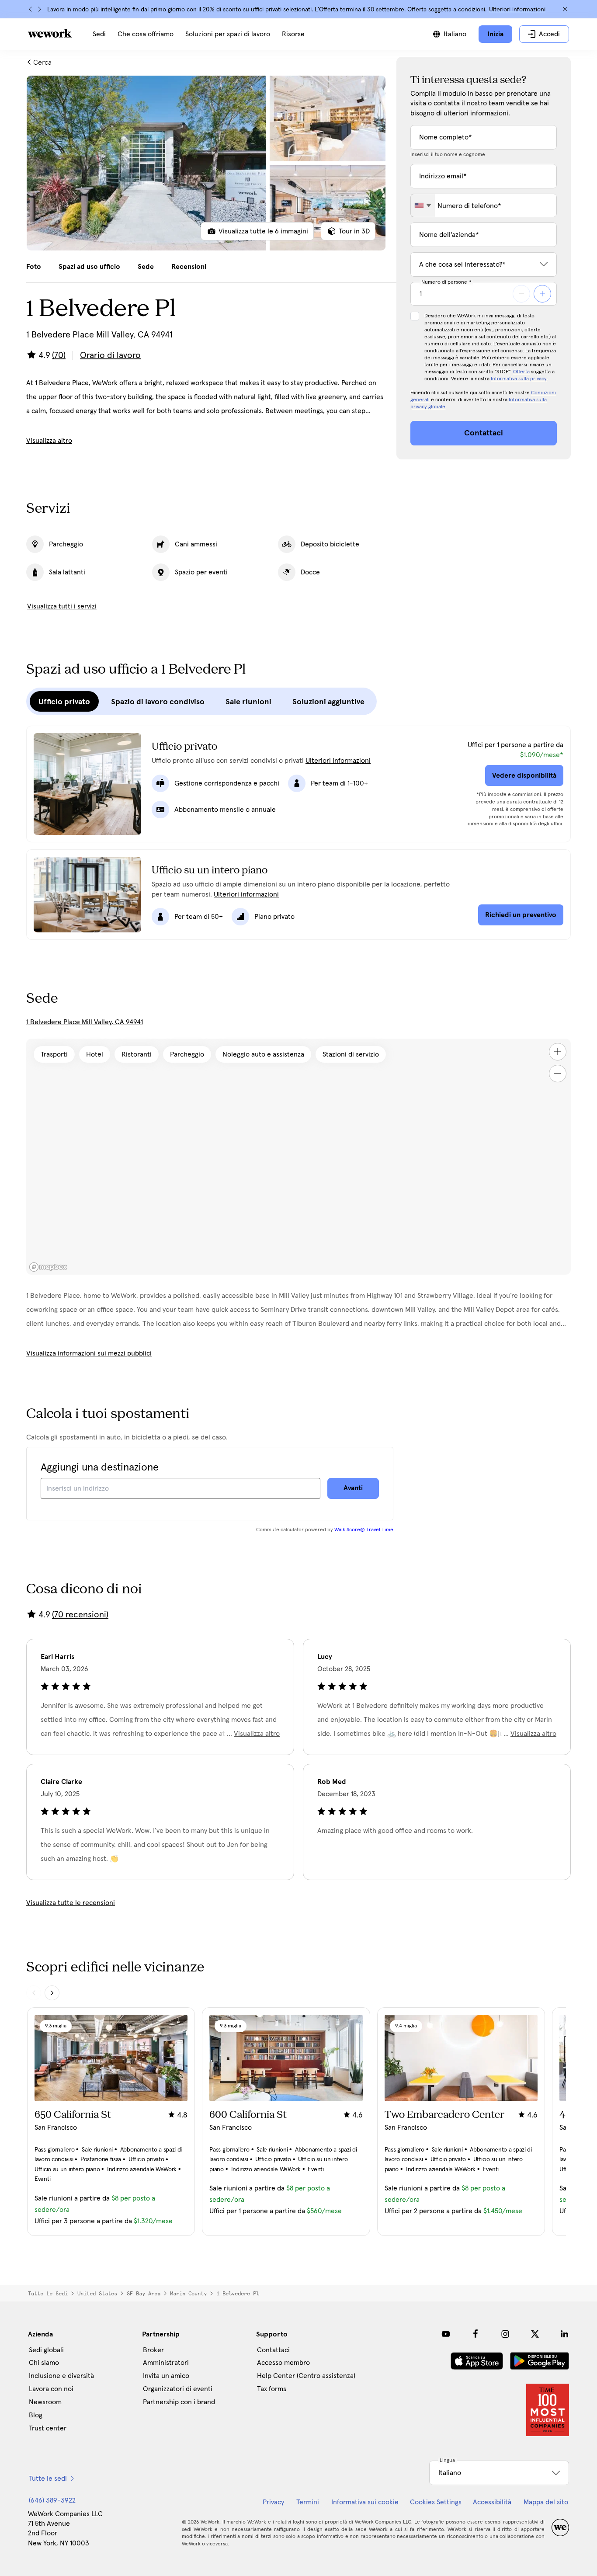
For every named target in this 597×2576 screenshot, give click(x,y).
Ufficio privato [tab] (64, 702)
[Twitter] (535, 2334)
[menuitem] (99, 34)
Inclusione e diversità (61, 2376)
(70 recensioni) (80, 1615)
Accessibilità (492, 2502)
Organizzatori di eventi (178, 2389)
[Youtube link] (446, 2334)
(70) (59, 355)
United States (97, 2294)
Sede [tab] (146, 267)
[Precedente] (31, 9)
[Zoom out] (558, 1074)
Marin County (188, 2294)
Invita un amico (166, 2376)
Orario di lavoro (110, 355)
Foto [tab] (34, 267)
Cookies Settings (436, 2502)
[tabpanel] (206, 163)
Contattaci (273, 2350)
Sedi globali (46, 2350)
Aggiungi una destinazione (100, 1467)
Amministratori (166, 2363)
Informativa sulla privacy (519, 379)
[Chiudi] (565, 9)
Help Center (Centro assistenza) (306, 2376)
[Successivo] (39, 9)
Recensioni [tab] (189, 267)
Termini (308, 2502)
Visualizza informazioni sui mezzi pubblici (89, 1353)
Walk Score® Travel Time (364, 1530)
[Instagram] (505, 2334)
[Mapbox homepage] (48, 1267)
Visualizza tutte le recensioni (71, 1903)
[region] (298, 1157)
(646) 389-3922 (52, 2500)
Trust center (48, 2428)
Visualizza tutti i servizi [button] (62, 606)
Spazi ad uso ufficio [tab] (89, 267)
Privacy (273, 2502)
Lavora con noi (51, 2389)
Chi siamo (44, 2363)
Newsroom (45, 2402)
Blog (36, 2415)
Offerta (521, 372)
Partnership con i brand (179, 2402)
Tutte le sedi (48, 2294)
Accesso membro (283, 2363)
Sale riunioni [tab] (248, 702)
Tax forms (272, 2389)
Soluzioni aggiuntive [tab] (328, 702)
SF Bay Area (144, 2294)
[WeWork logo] (50, 33)
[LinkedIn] (565, 2334)
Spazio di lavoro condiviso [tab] (158, 702)
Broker (153, 2350)
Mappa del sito (546, 2502)
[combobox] (423, 205)
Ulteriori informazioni (517, 10)
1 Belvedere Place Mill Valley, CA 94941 (85, 1022)
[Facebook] (476, 2334)
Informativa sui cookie (365, 2502)
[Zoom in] (558, 1052)
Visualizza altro (49, 441)
